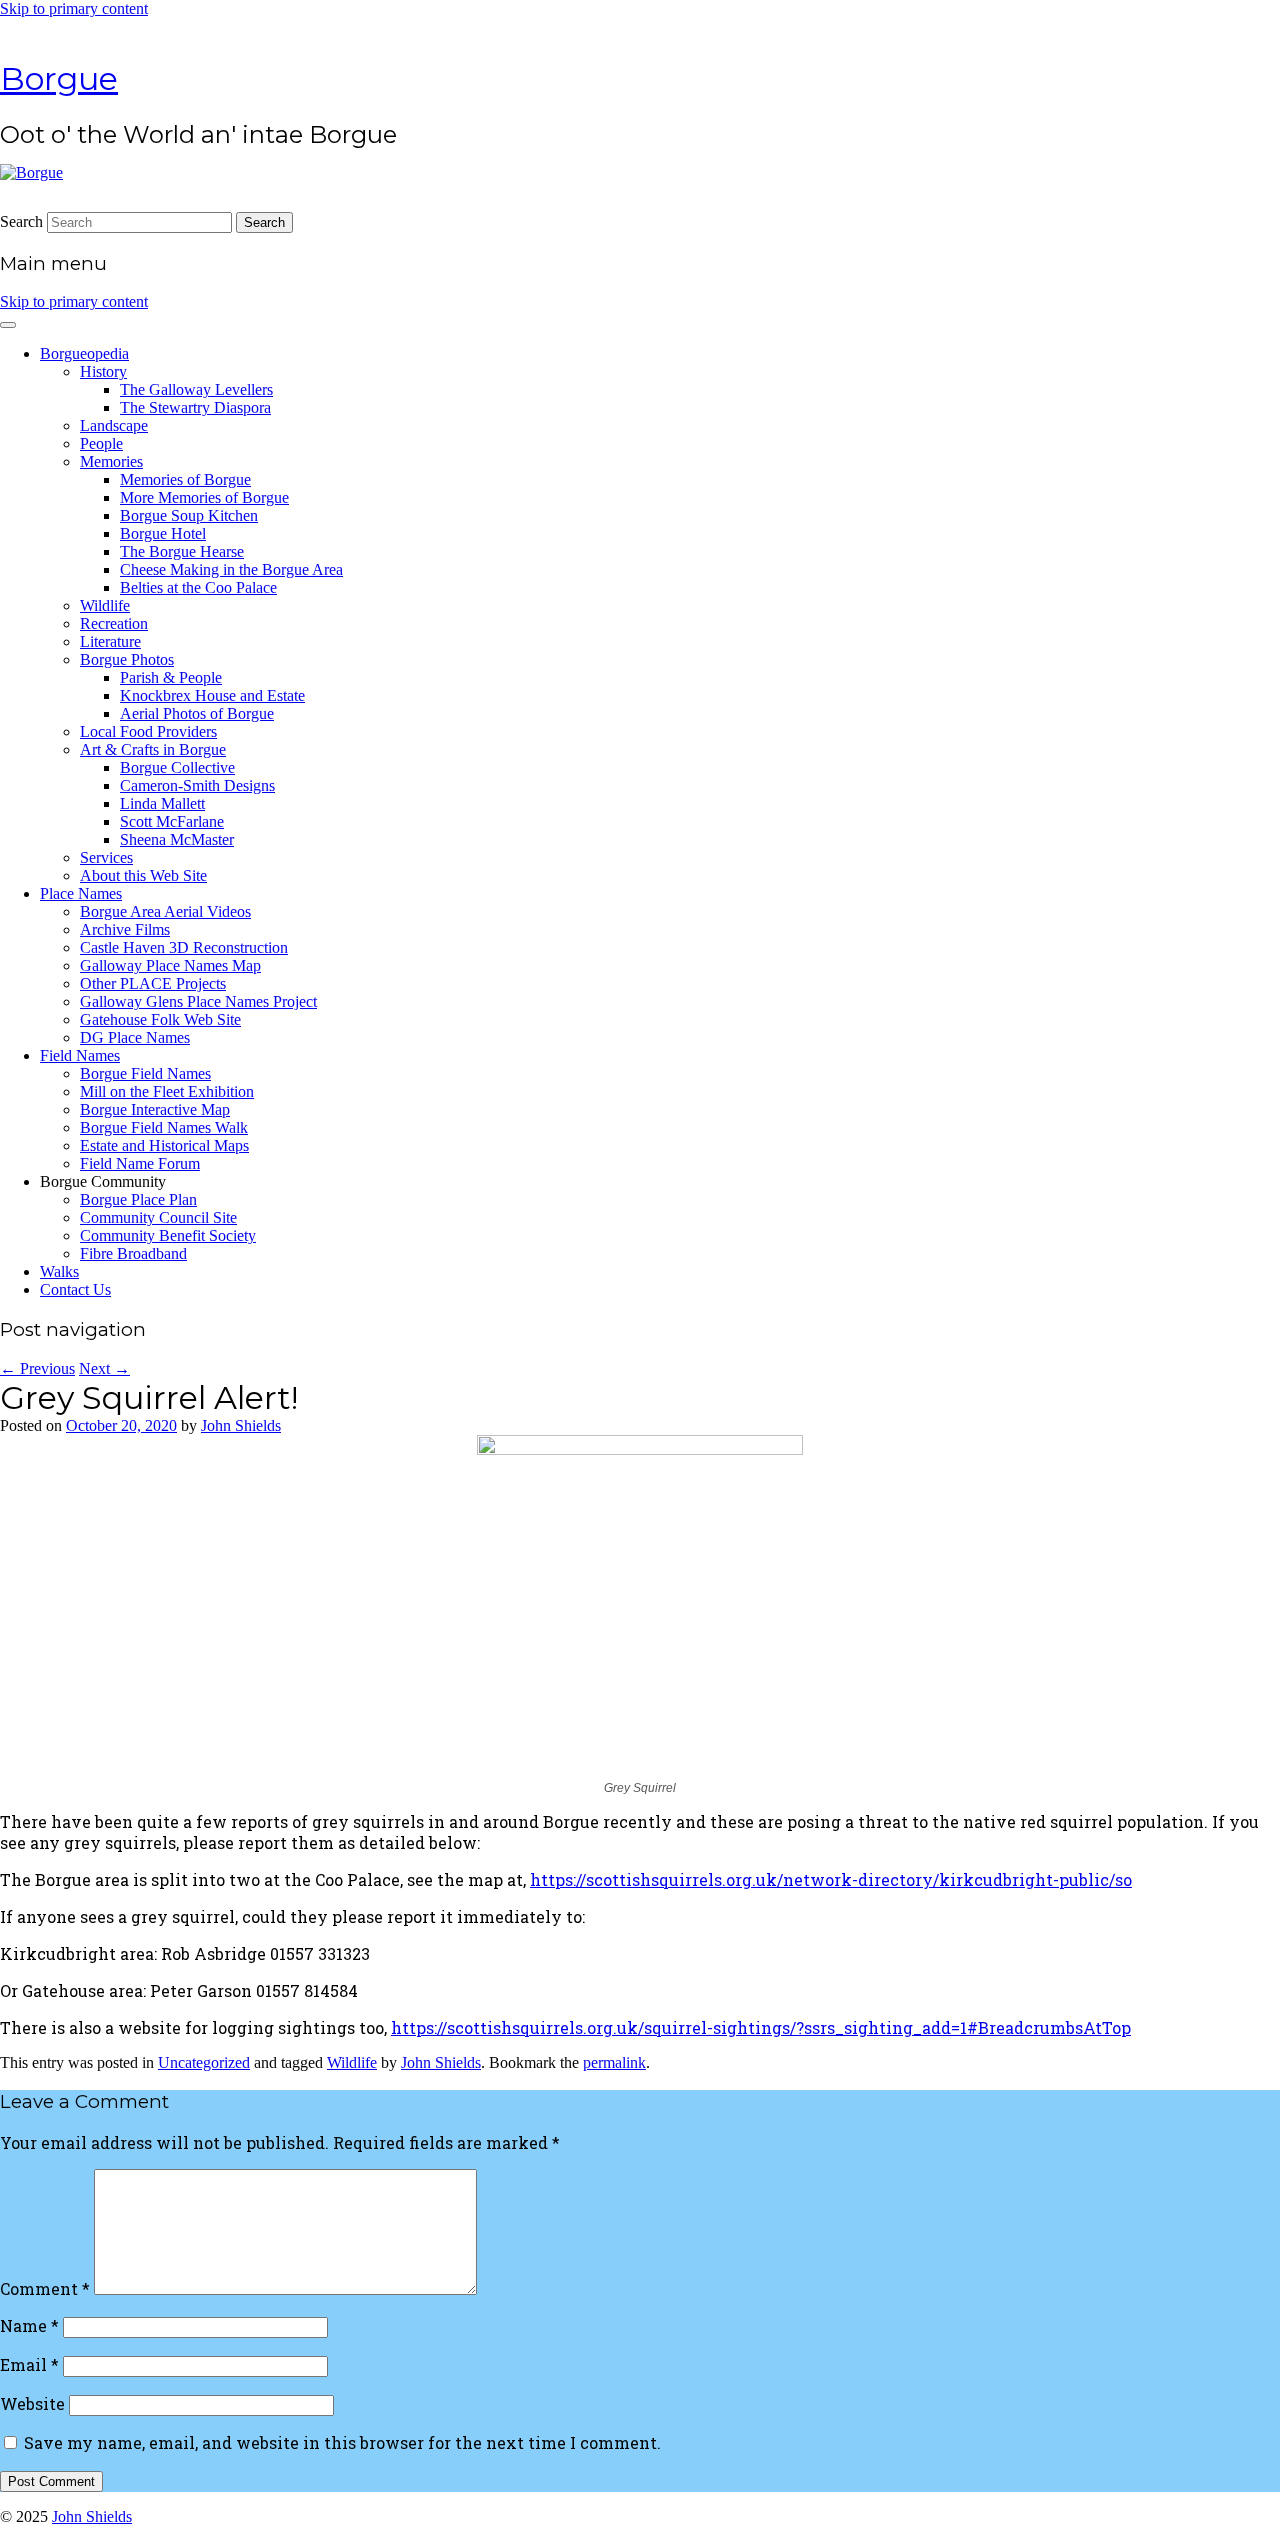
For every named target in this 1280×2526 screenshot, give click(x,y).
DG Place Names (135, 1037)
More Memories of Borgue (204, 497)
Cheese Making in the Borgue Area (231, 569)
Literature (110, 641)
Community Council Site (158, 1217)
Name (29, 2325)
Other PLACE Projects (153, 983)
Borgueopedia (84, 353)
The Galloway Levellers (196, 389)
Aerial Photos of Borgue (197, 713)
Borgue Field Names (145, 1073)
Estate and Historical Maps (164, 1145)
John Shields (241, 1425)
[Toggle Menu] (8, 325)
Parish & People (171, 677)
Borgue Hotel (163, 533)
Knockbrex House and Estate (212, 695)
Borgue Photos (127, 659)
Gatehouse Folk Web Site (160, 1019)
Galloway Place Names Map (170, 965)
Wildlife (105, 605)
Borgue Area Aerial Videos (165, 911)
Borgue (59, 78)
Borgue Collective (177, 767)
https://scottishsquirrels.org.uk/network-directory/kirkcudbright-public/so (831, 1879)
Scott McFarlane (172, 821)
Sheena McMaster (177, 839)
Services (106, 857)
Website (32, 2403)
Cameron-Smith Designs (197, 785)
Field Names (80, 1055)
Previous (37, 1368)
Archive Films (125, 929)
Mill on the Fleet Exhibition (167, 1091)
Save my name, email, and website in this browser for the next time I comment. (342, 2442)
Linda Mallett (162, 803)
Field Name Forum (140, 1163)
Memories (111, 461)
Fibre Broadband (133, 1253)
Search (21, 221)
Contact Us (75, 1289)
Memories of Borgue (185, 479)
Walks (59, 1271)
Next (104, 1368)
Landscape (114, 425)
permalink (614, 2062)
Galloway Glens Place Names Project (198, 1001)
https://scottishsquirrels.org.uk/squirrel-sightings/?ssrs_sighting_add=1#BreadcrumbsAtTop (761, 2027)
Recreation (114, 623)
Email (29, 2364)
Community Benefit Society (168, 1235)
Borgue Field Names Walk (164, 1127)
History (103, 371)
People (101, 443)
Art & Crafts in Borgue (153, 749)
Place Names (81, 893)
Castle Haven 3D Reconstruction (184, 947)
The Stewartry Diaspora (195, 407)
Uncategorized (204, 2062)
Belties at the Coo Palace (198, 587)
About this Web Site (143, 875)
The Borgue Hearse (182, 551)
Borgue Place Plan (138, 1199)
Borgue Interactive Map (155, 1109)
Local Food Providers (148, 731)
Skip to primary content (74, 8)
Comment (45, 2288)
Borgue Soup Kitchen (189, 515)
